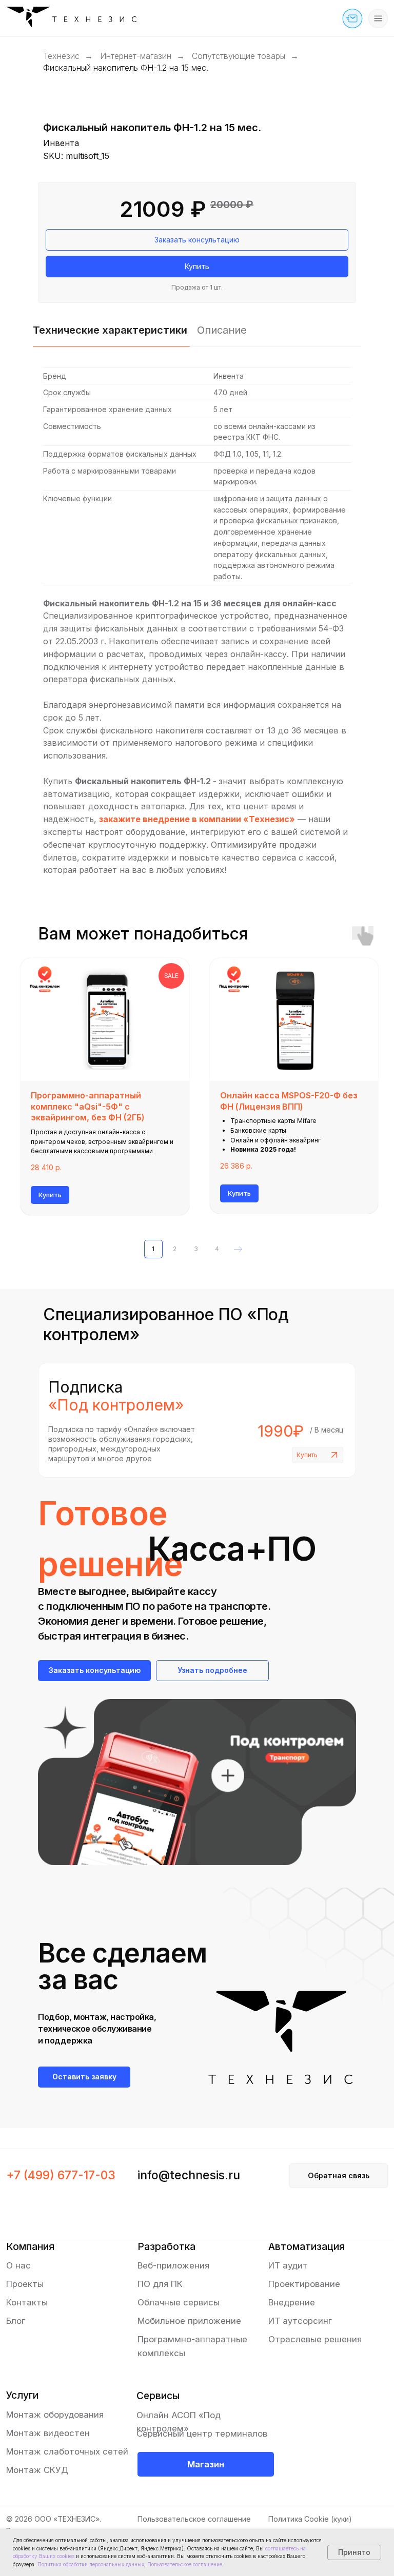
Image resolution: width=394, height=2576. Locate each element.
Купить (307, 1455)
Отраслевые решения (315, 2339)
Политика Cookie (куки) (310, 2519)
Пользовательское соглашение (194, 2519)
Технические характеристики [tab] (110, 330)
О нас (18, 2265)
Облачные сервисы (179, 2302)
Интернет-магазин (136, 56)
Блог (16, 2321)
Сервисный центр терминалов (202, 2434)
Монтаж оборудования (55, 2415)
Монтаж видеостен (48, 2433)
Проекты (25, 2284)
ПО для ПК (160, 2284)
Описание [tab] (222, 330)
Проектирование (304, 2284)
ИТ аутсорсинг (300, 2321)
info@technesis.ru (189, 2175)
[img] (76, 19)
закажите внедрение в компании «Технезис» (197, 819)
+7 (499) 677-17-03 (61, 2175)
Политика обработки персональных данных (91, 2564)
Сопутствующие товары (239, 56)
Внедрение (292, 2302)
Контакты (27, 2302)
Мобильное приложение (189, 2321)
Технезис (61, 56)
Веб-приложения (173, 2265)
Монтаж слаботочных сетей (67, 2451)
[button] (352, 18)
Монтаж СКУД (37, 2470)
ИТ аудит (288, 2265)
